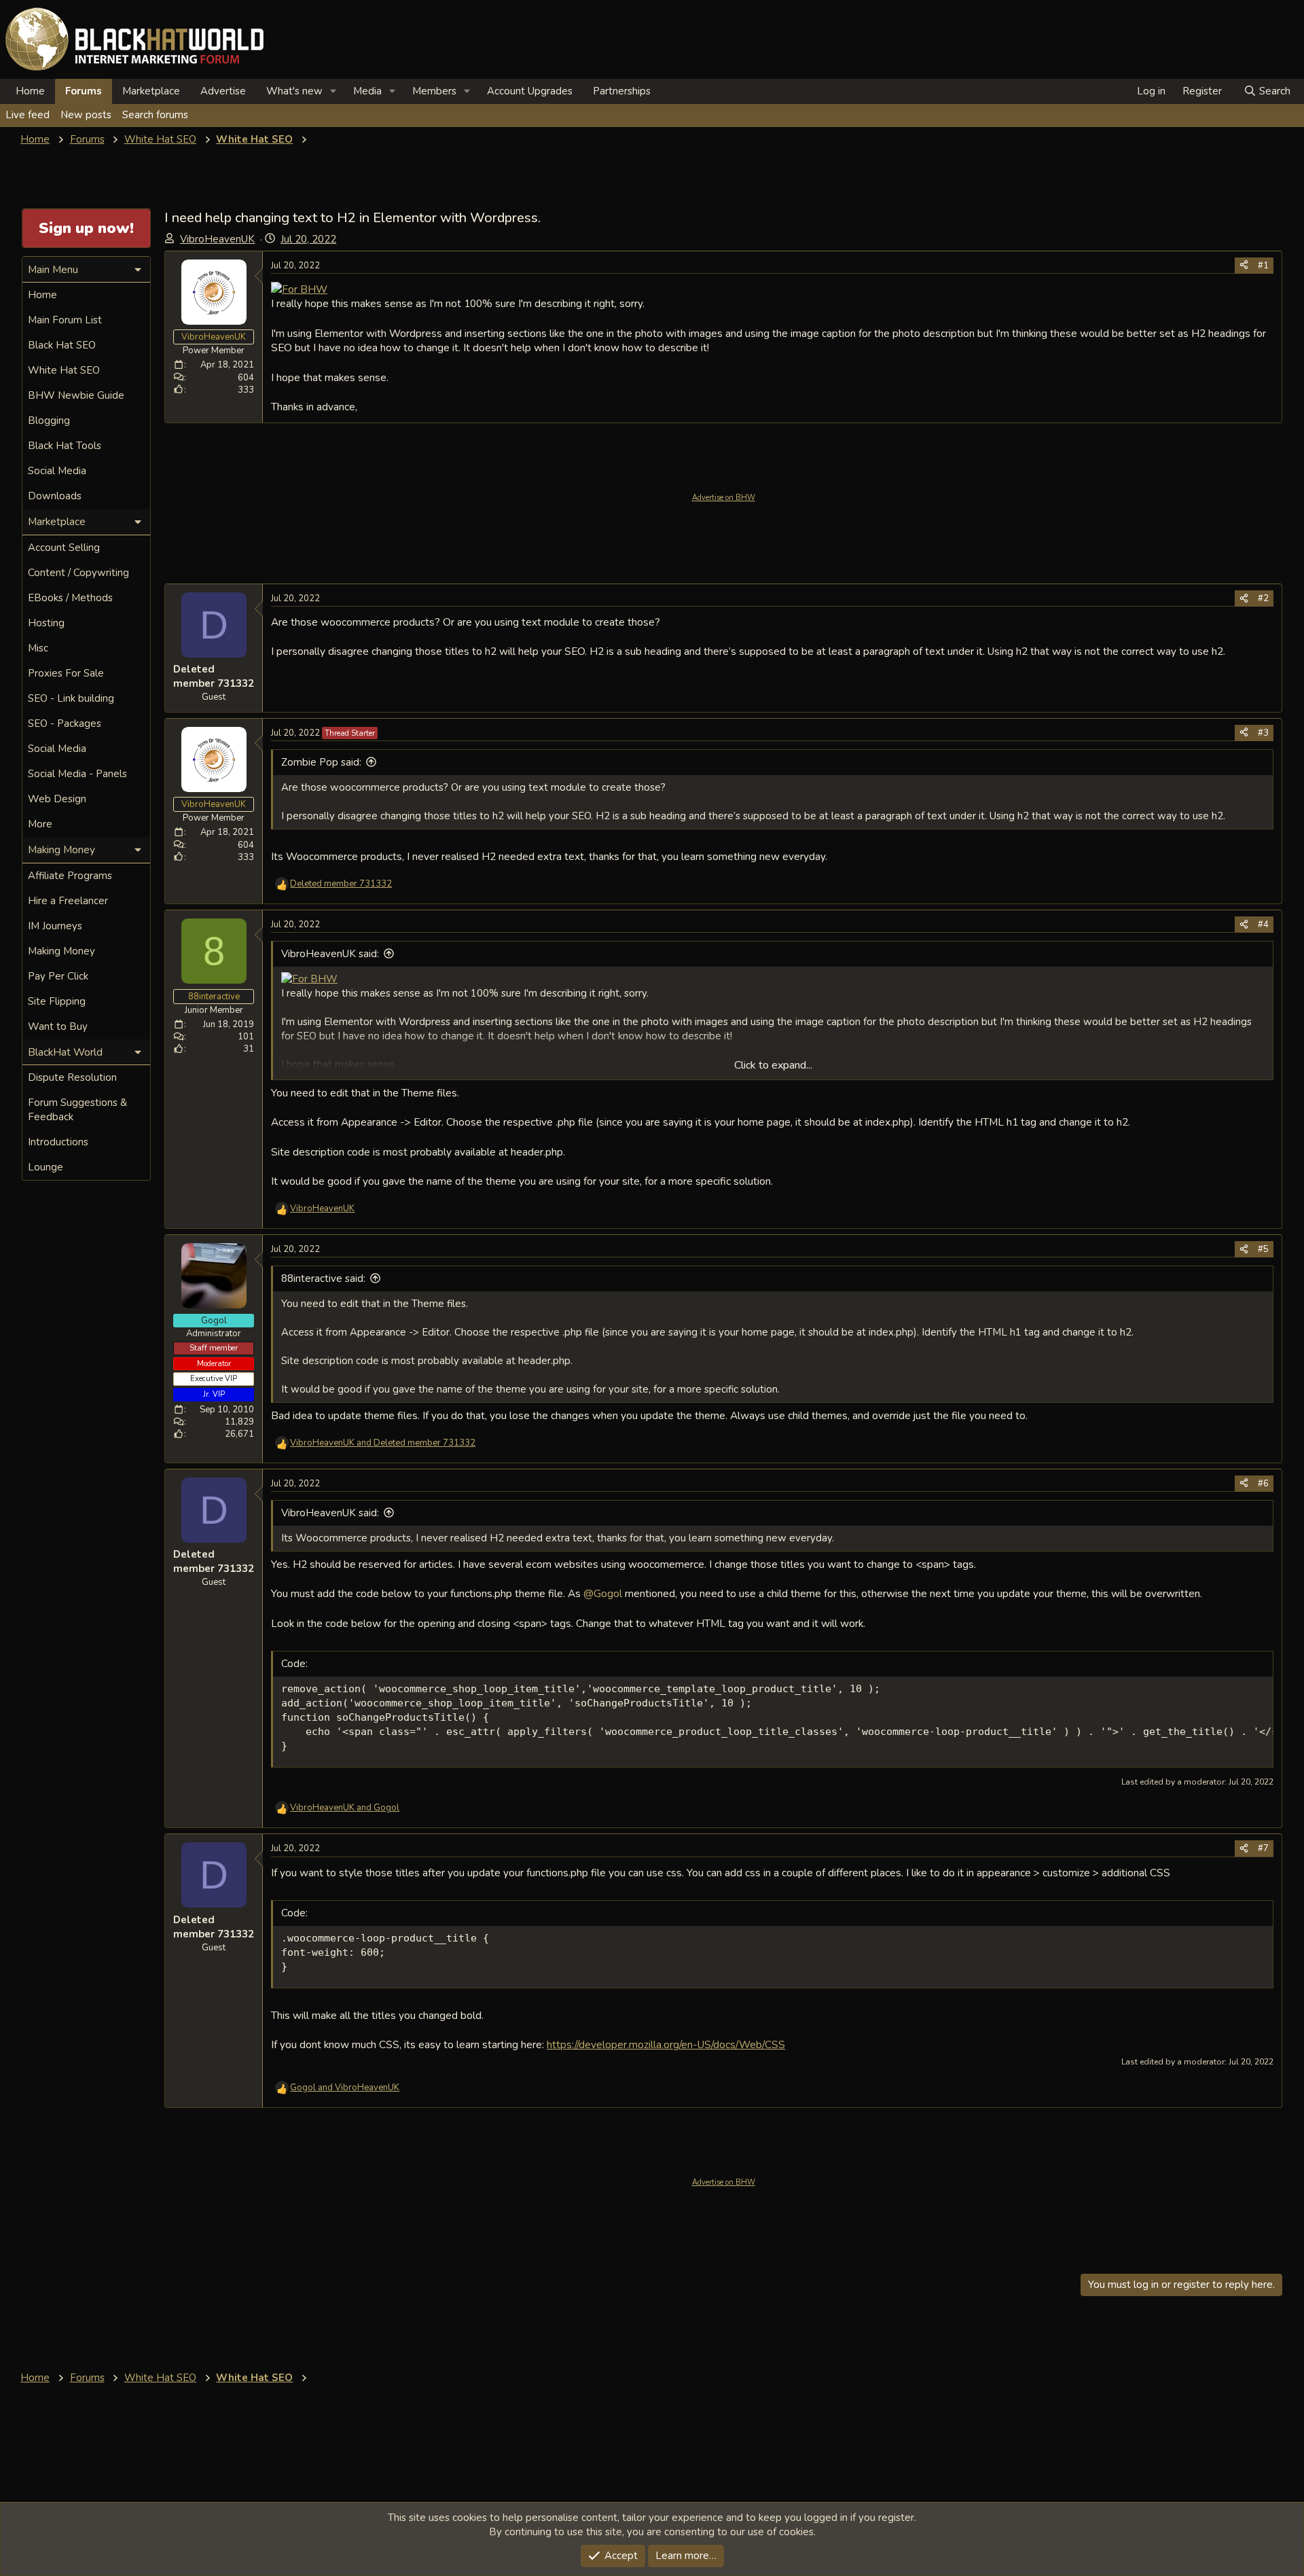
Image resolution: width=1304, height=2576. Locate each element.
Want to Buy (58, 1026)
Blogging (49, 421)
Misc (38, 648)
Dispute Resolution (72, 1077)
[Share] (1244, 266)
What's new (294, 91)
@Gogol (603, 1593)
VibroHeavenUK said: (330, 954)
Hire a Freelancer (68, 901)
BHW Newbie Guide (76, 395)
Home (30, 91)
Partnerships (622, 91)
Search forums (155, 115)
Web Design (57, 799)
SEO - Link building (71, 698)
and (383, 1443)
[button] (333, 91)
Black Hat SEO (62, 345)
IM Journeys (55, 926)
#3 (1263, 733)
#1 (1263, 266)
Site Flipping (57, 1001)
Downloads (55, 496)
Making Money (61, 951)
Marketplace (151, 91)
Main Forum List (65, 320)
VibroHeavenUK (217, 239)
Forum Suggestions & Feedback (77, 1110)
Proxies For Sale (66, 673)
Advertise (223, 91)
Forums (84, 91)
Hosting (46, 623)
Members (434, 91)
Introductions (58, 1142)
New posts (86, 115)
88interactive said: (323, 1278)
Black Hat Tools (65, 446)
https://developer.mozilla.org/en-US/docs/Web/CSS (666, 2044)
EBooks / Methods (70, 598)
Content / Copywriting (78, 573)
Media (367, 91)
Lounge (46, 1167)
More (40, 824)
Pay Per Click (58, 976)
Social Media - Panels (77, 774)
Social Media (57, 471)
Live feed (28, 115)
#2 (1263, 598)
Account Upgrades (530, 91)
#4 (1263, 925)
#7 (1263, 1848)
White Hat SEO (64, 370)
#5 (1263, 1249)
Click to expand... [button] (773, 1065)
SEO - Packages (65, 723)
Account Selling (64, 548)
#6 (1263, 1484)
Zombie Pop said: (321, 762)
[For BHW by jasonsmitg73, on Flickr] (299, 289)
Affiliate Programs (70, 876)
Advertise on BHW (724, 498)
